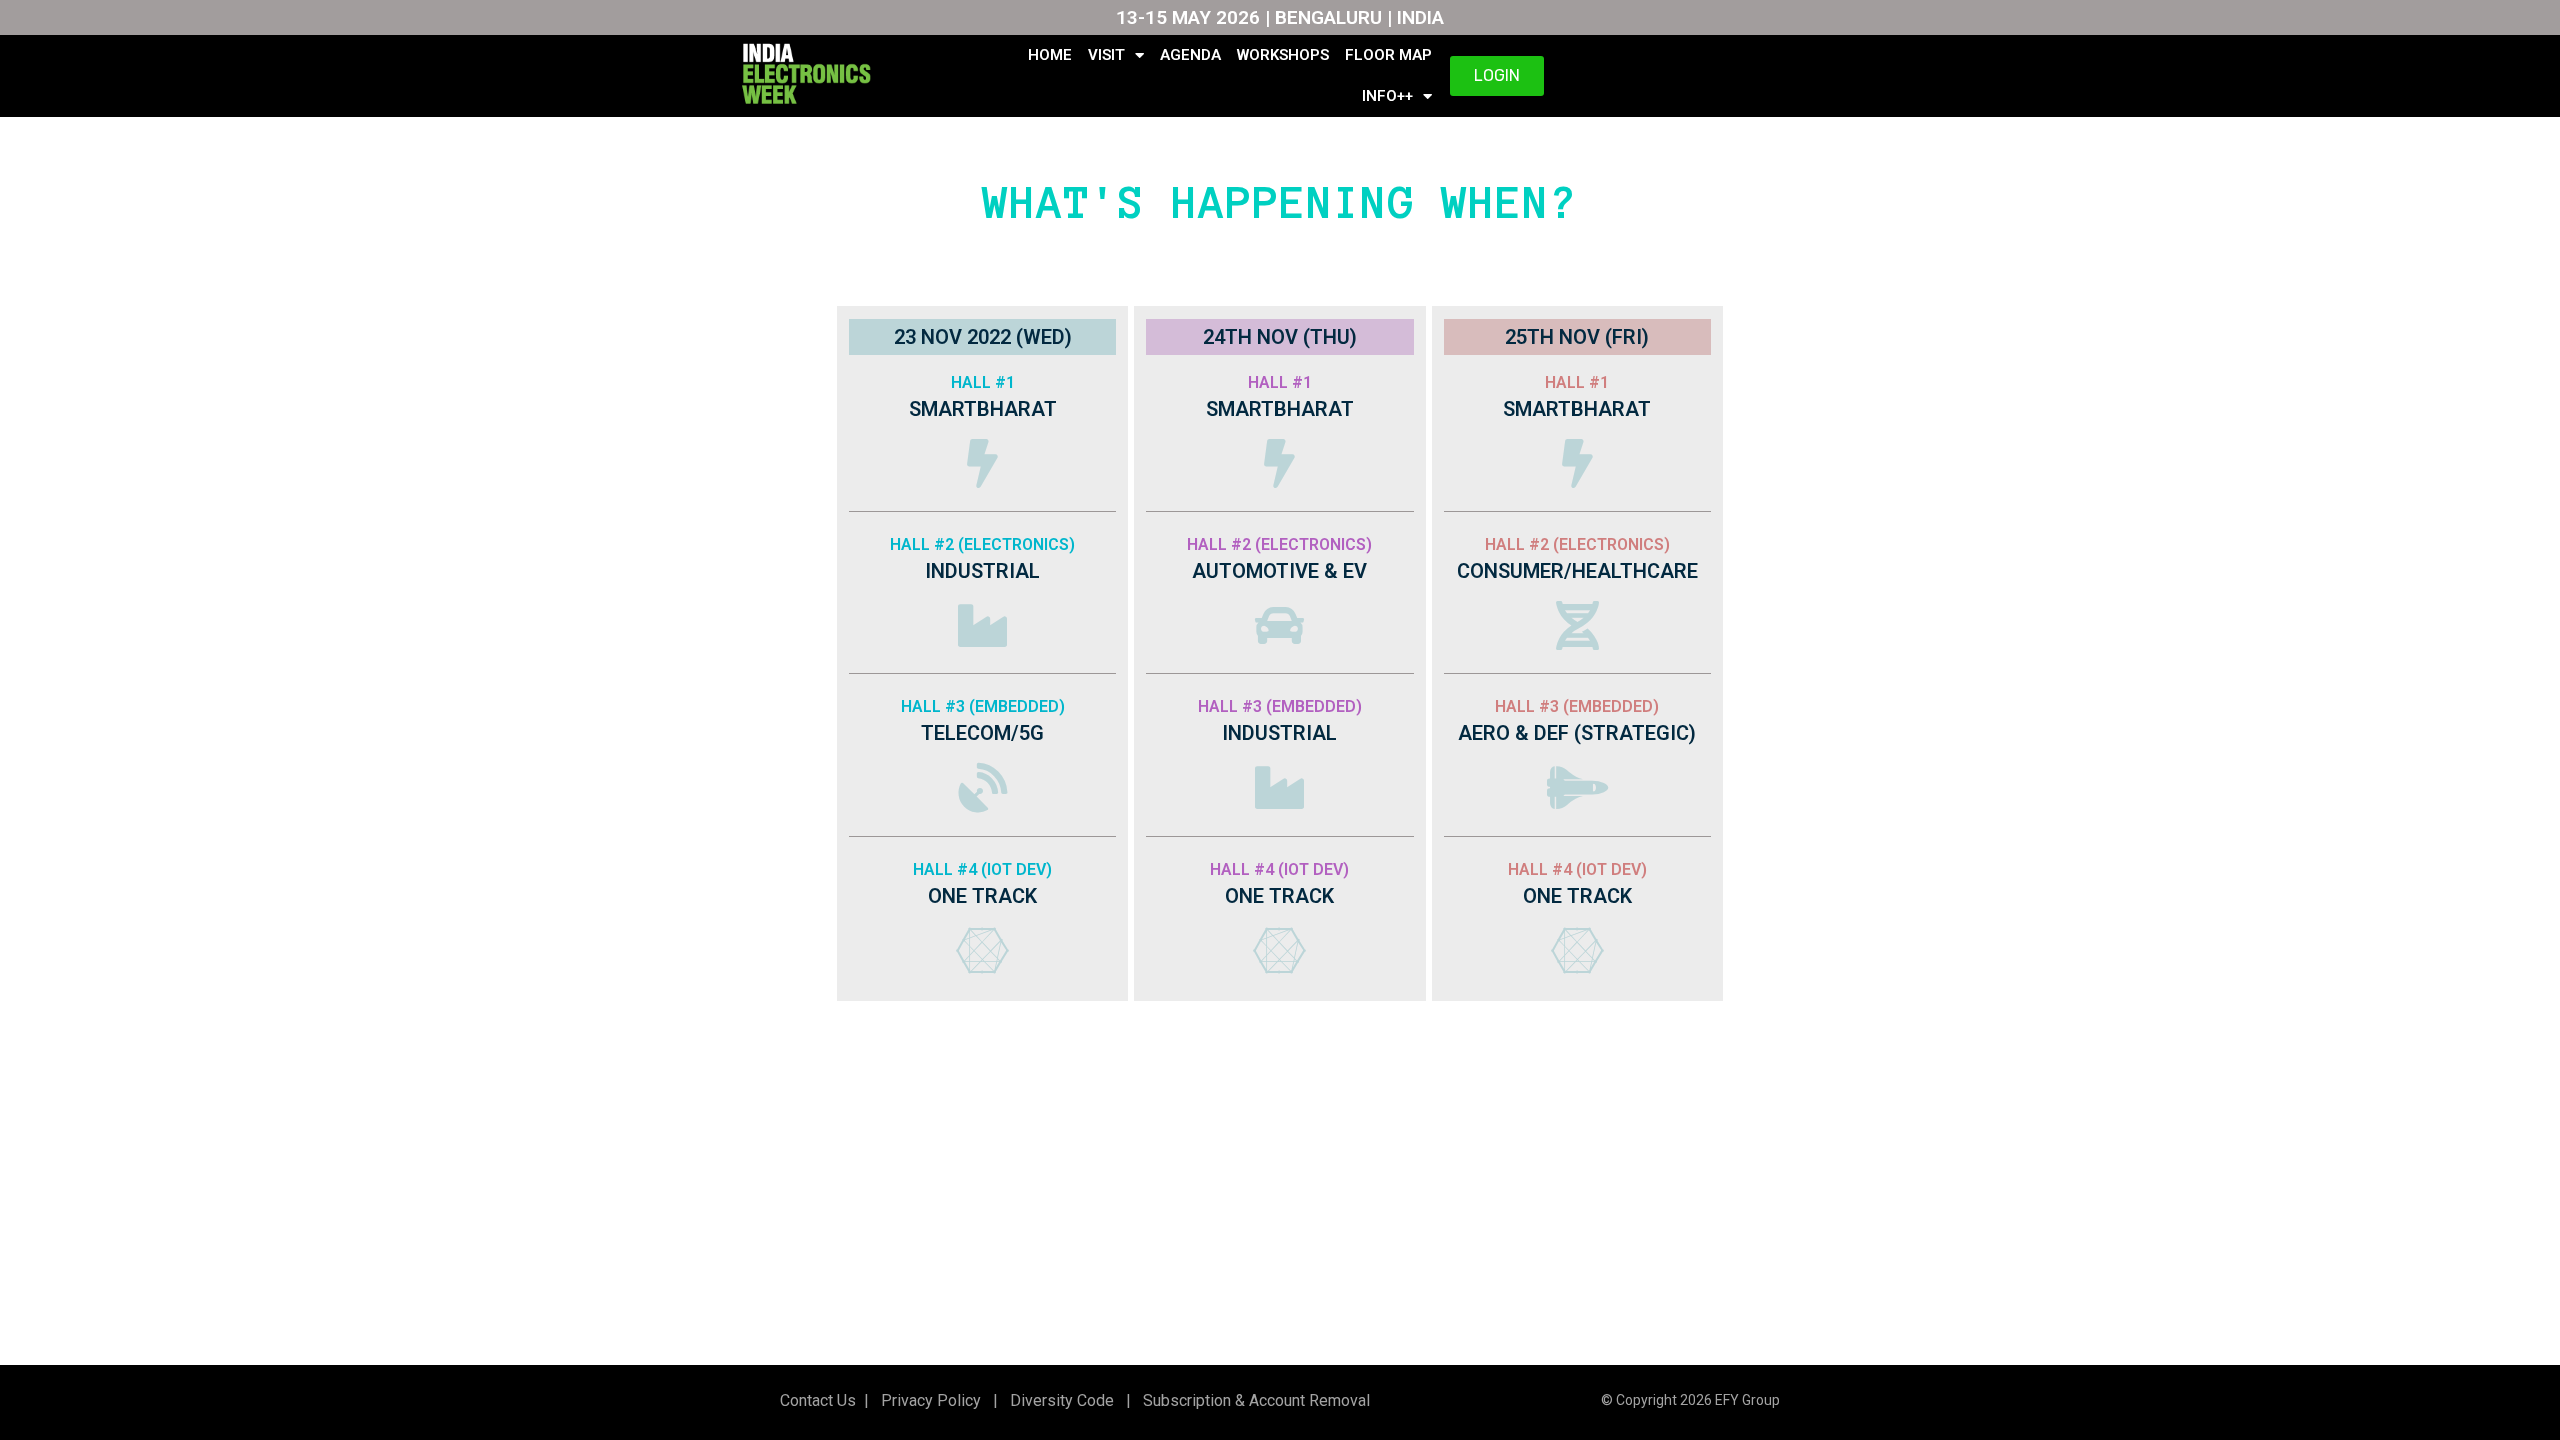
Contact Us (818, 1400)
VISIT (1106, 55)
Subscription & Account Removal (1252, 1400)
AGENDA (1190, 55)
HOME (1050, 55)
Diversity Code (1058, 1400)
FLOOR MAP (1388, 55)
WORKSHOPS (1283, 55)
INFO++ (1387, 96)
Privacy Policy (929, 1400)
